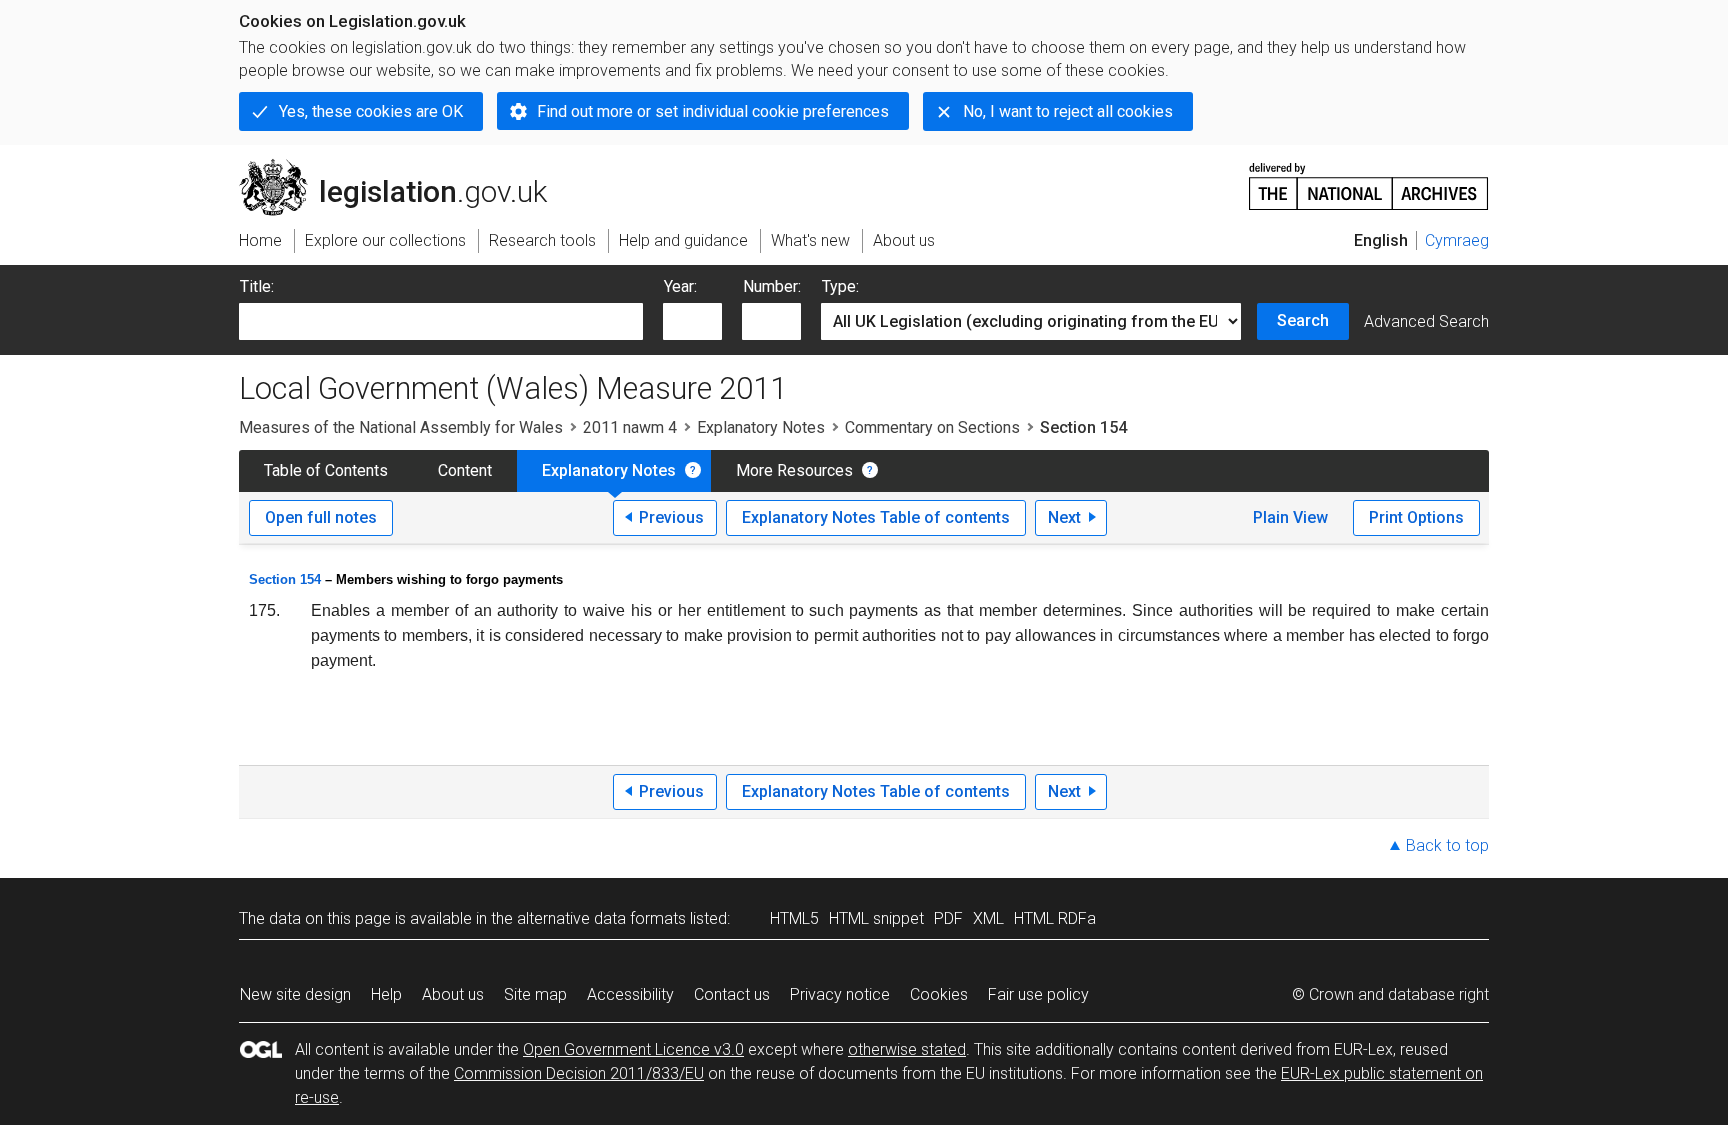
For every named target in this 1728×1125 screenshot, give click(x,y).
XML (988, 918)
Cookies (939, 994)
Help (386, 994)
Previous (671, 517)
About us (453, 994)
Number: (772, 286)
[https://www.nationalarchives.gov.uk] (1369, 178)
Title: (257, 286)
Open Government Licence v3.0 (633, 1049)
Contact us (732, 994)
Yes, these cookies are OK (371, 111)
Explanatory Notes (761, 427)
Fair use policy (1038, 994)
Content (465, 470)
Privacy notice (840, 994)
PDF (948, 918)
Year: (680, 286)
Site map (535, 994)
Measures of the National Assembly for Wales (401, 427)
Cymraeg (1457, 240)
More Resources (794, 470)
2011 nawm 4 (630, 427)
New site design (295, 994)
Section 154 (285, 579)
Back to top (1447, 845)
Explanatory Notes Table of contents (876, 517)
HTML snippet (876, 918)
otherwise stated (907, 1049)
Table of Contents (326, 470)
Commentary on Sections (932, 427)
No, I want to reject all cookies (1068, 111)
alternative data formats (601, 918)
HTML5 (794, 918)
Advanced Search (1426, 321)
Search (1303, 320)
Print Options (1416, 517)
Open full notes (321, 517)
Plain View (1290, 517)
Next (1064, 517)
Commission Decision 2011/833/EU (579, 1073)
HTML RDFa (1055, 918)
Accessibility (630, 994)
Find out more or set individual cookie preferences (713, 111)
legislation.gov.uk (404, 167)
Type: (840, 286)
